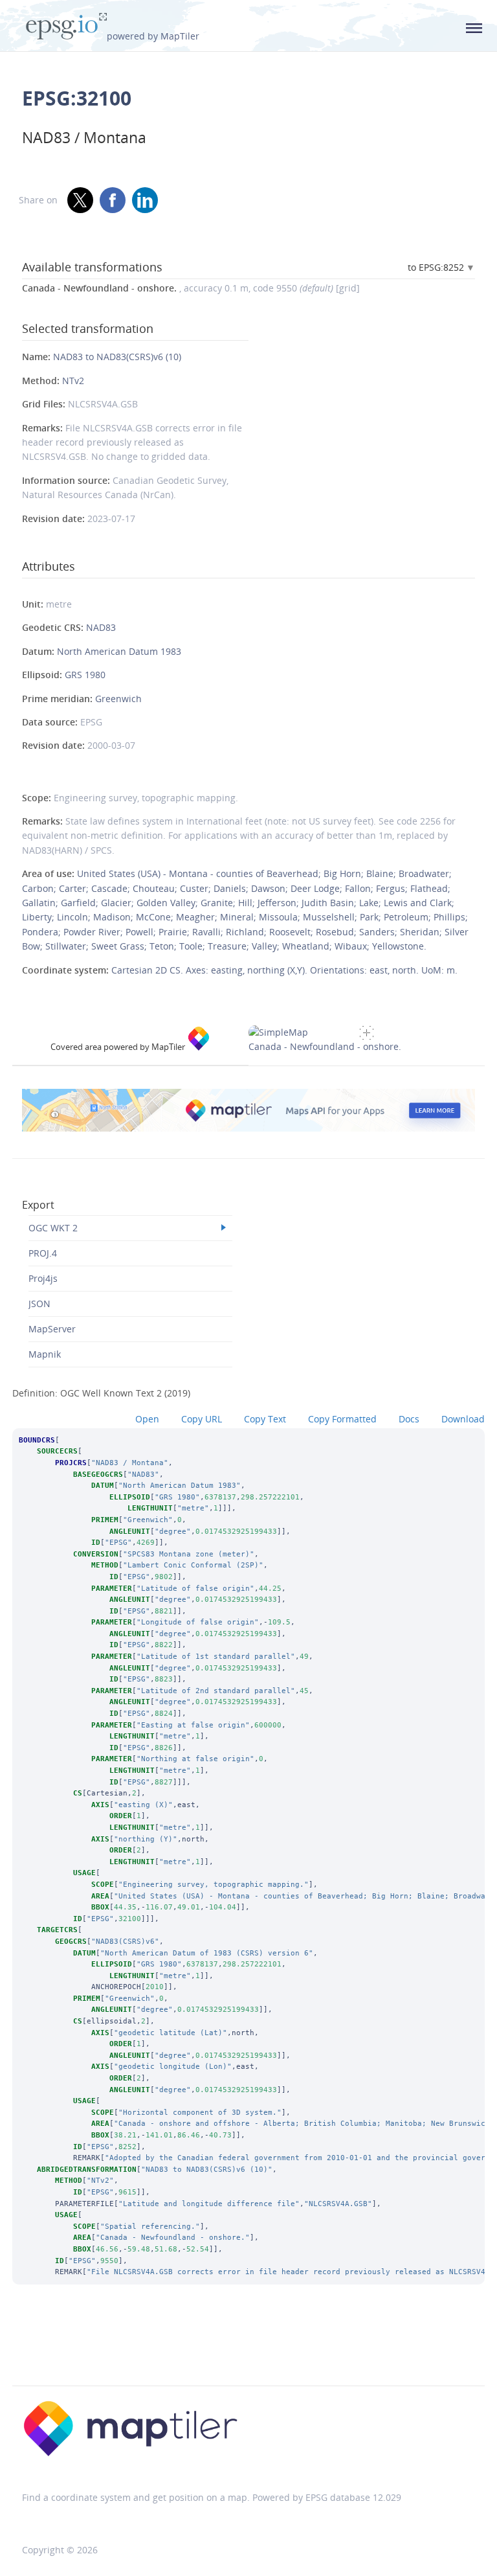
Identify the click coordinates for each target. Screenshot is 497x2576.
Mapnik (45, 1354)
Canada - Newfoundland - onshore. (325, 1046)
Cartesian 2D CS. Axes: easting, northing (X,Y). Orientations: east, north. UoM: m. (284, 970)
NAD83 (101, 627)
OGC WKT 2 (53, 1228)
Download (463, 1419)
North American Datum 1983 (119, 651)
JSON (39, 1304)
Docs (409, 1419)
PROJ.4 (43, 1253)
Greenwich (118, 699)
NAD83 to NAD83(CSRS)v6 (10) (117, 357)
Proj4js (43, 1278)
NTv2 (73, 381)
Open (147, 1419)
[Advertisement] (248, 2353)
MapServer (52, 1329)
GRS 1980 (85, 675)
